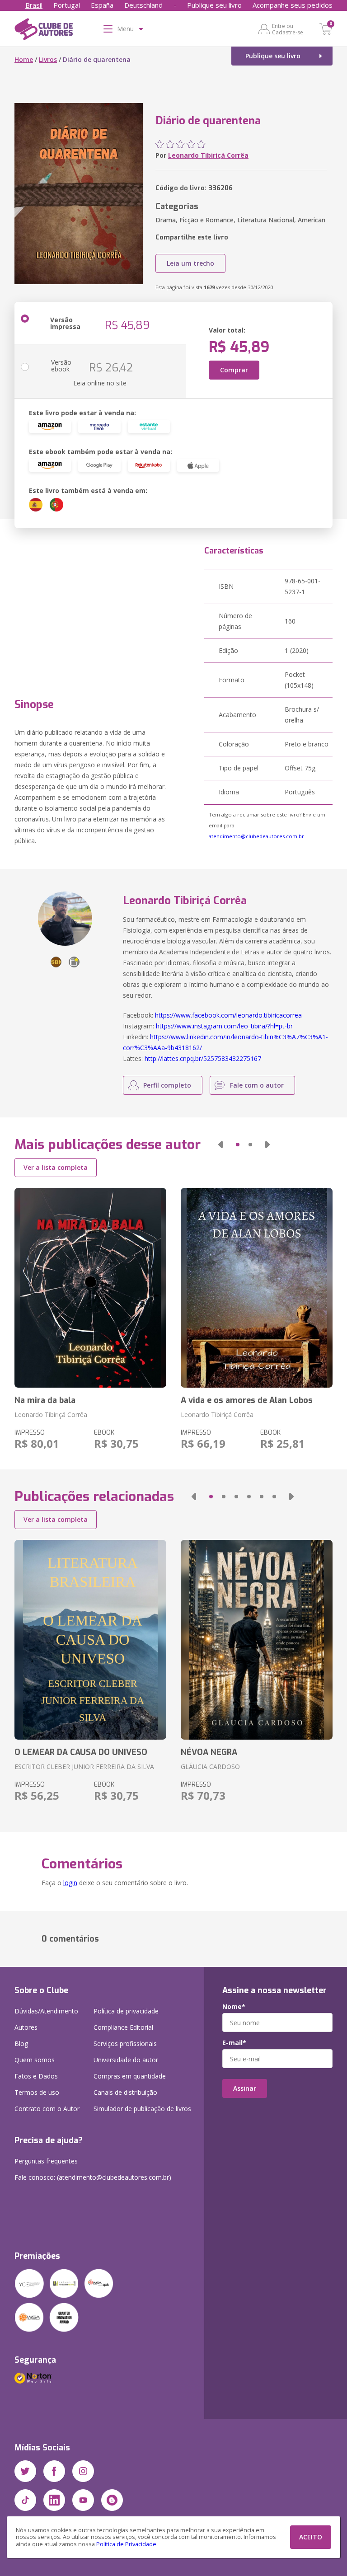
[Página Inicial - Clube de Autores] (44, 31)
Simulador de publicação (142, 2109)
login (70, 1883)
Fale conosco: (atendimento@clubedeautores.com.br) (93, 2177)
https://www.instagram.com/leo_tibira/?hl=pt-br (224, 1026)
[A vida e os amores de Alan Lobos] (257, 1288)
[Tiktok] (25, 2500)
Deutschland (143, 5)
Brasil (34, 5)
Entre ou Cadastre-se (288, 29)
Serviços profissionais (125, 2043)
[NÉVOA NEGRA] (257, 1640)
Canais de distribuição (125, 2092)
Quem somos (35, 2060)
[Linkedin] (54, 2500)
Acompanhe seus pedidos (293, 5)
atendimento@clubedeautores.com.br (256, 836)
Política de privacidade (126, 2011)
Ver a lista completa (56, 1167)
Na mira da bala (45, 1400)
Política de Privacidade (126, 2544)
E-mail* (234, 2043)
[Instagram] (83, 2471)
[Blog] (112, 2500)
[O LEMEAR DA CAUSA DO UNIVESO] (90, 1640)
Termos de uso (37, 2092)
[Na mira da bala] (90, 1288)
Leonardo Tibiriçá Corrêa (208, 155)
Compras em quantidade (130, 2076)
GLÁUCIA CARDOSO (210, 1767)
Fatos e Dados (36, 2076)
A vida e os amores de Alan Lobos (247, 1400)
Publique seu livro (214, 5)
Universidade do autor (126, 2060)
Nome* (234, 2007)
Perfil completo (167, 1085)
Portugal (67, 5)
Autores (26, 2027)
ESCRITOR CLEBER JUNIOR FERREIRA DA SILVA (84, 1767)
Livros (48, 59)
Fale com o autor (257, 1085)
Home (24, 59)
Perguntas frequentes (46, 2161)
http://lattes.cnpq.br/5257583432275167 (203, 1058)
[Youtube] (83, 2500)
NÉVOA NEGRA (209, 1752)
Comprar (234, 370)
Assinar (245, 2088)
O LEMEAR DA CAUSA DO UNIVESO (81, 1752)
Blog (21, 2043)
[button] (220, 1145)
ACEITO (311, 2537)
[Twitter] (25, 2471)
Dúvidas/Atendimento (46, 2011)
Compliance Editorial (123, 2027)
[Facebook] (54, 2471)
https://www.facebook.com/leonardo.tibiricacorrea (228, 1015)
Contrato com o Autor (47, 2109)
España (102, 5)
